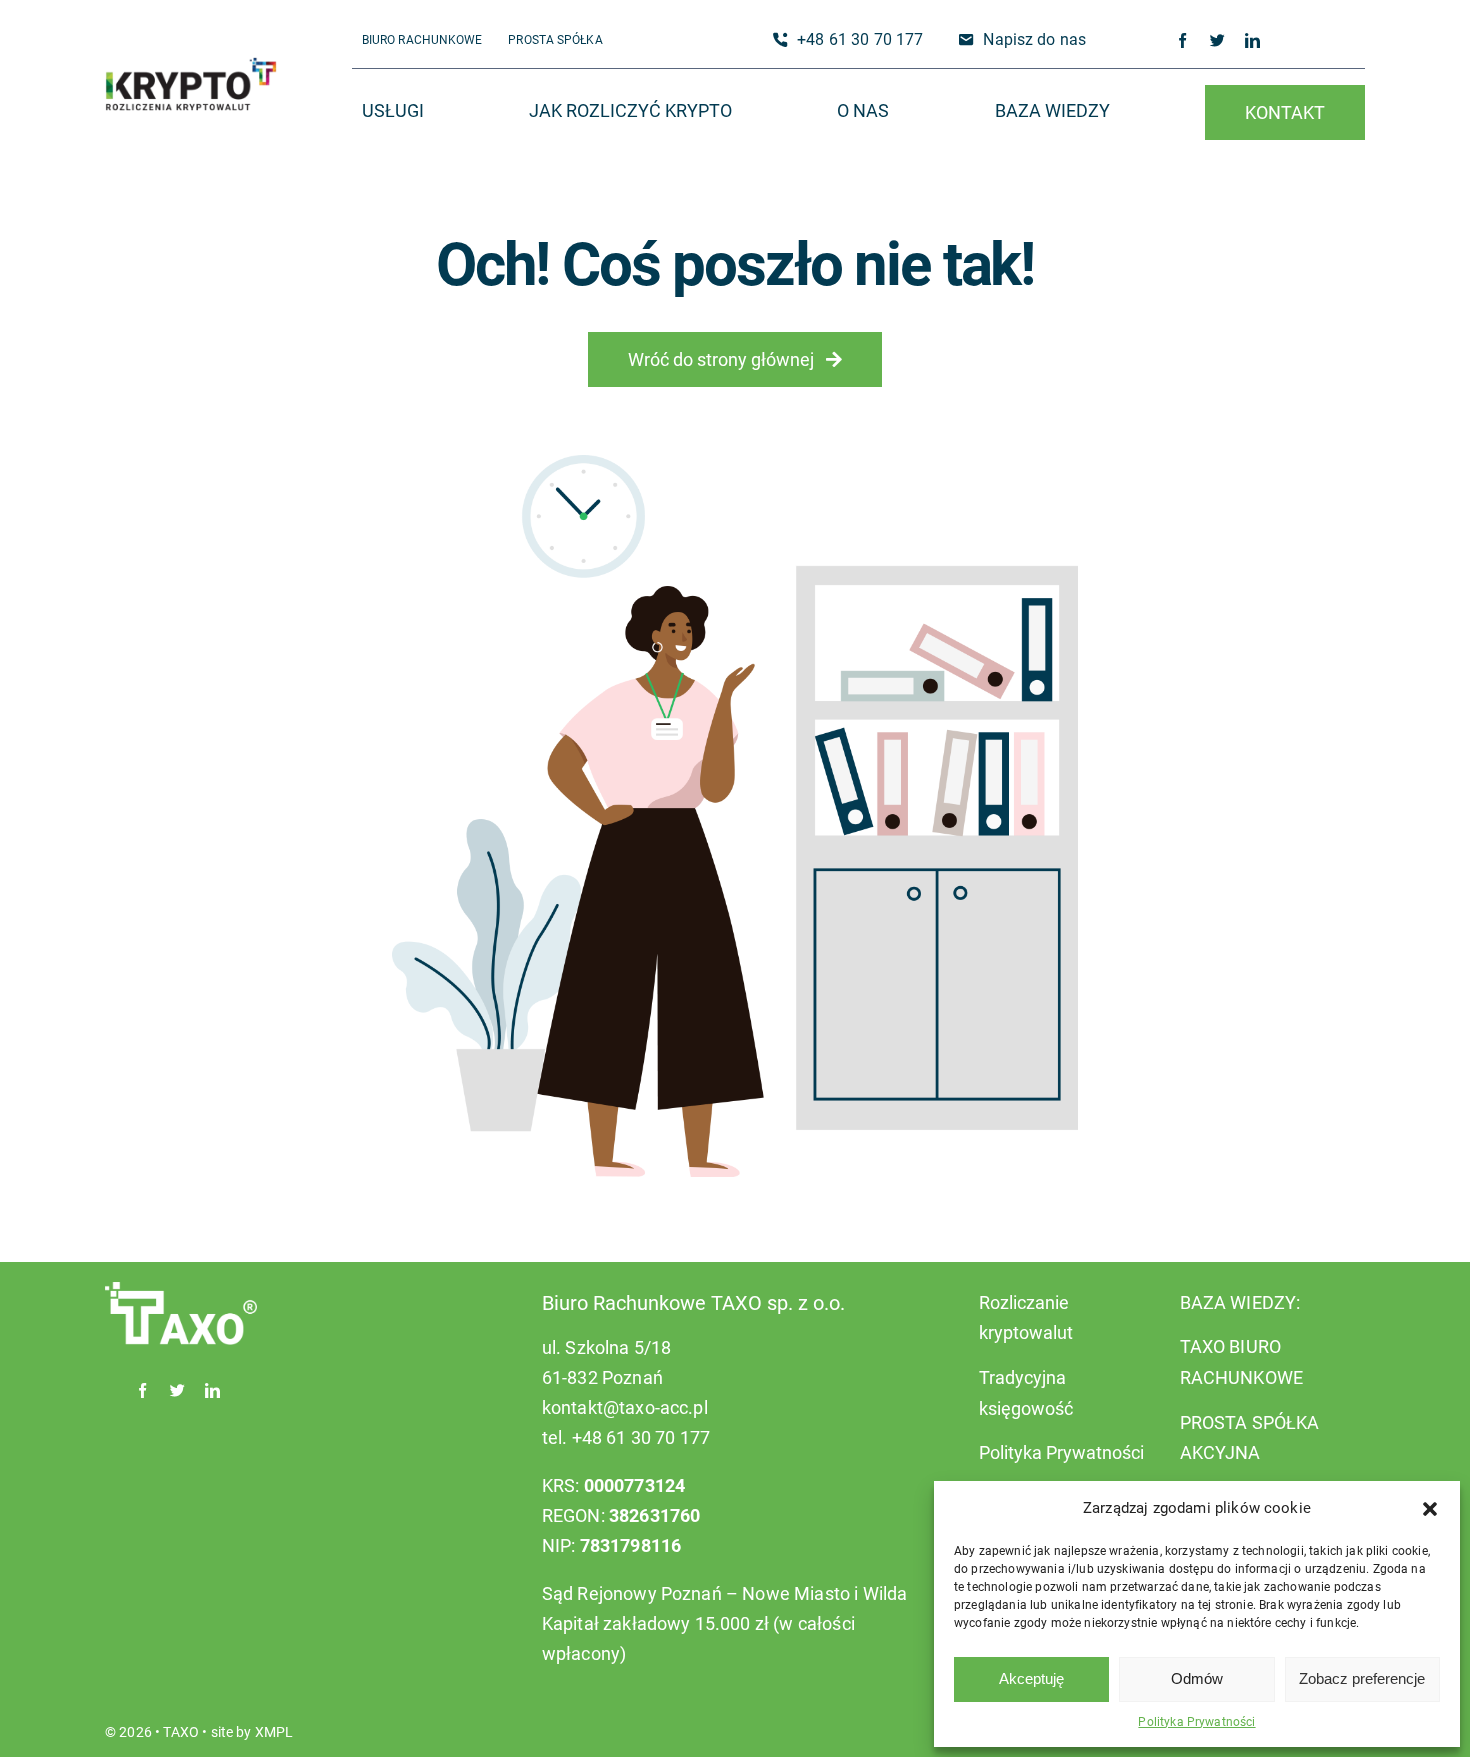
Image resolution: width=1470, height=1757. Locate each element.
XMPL (274, 1732)
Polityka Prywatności (1196, 1722)
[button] (1430, 1509)
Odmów (1197, 1678)
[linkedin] (1252, 40)
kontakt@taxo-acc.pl (625, 1407)
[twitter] (1217, 40)
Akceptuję (1031, 1678)
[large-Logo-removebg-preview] (191, 67)
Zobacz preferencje (1362, 1678)
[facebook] (1182, 40)
